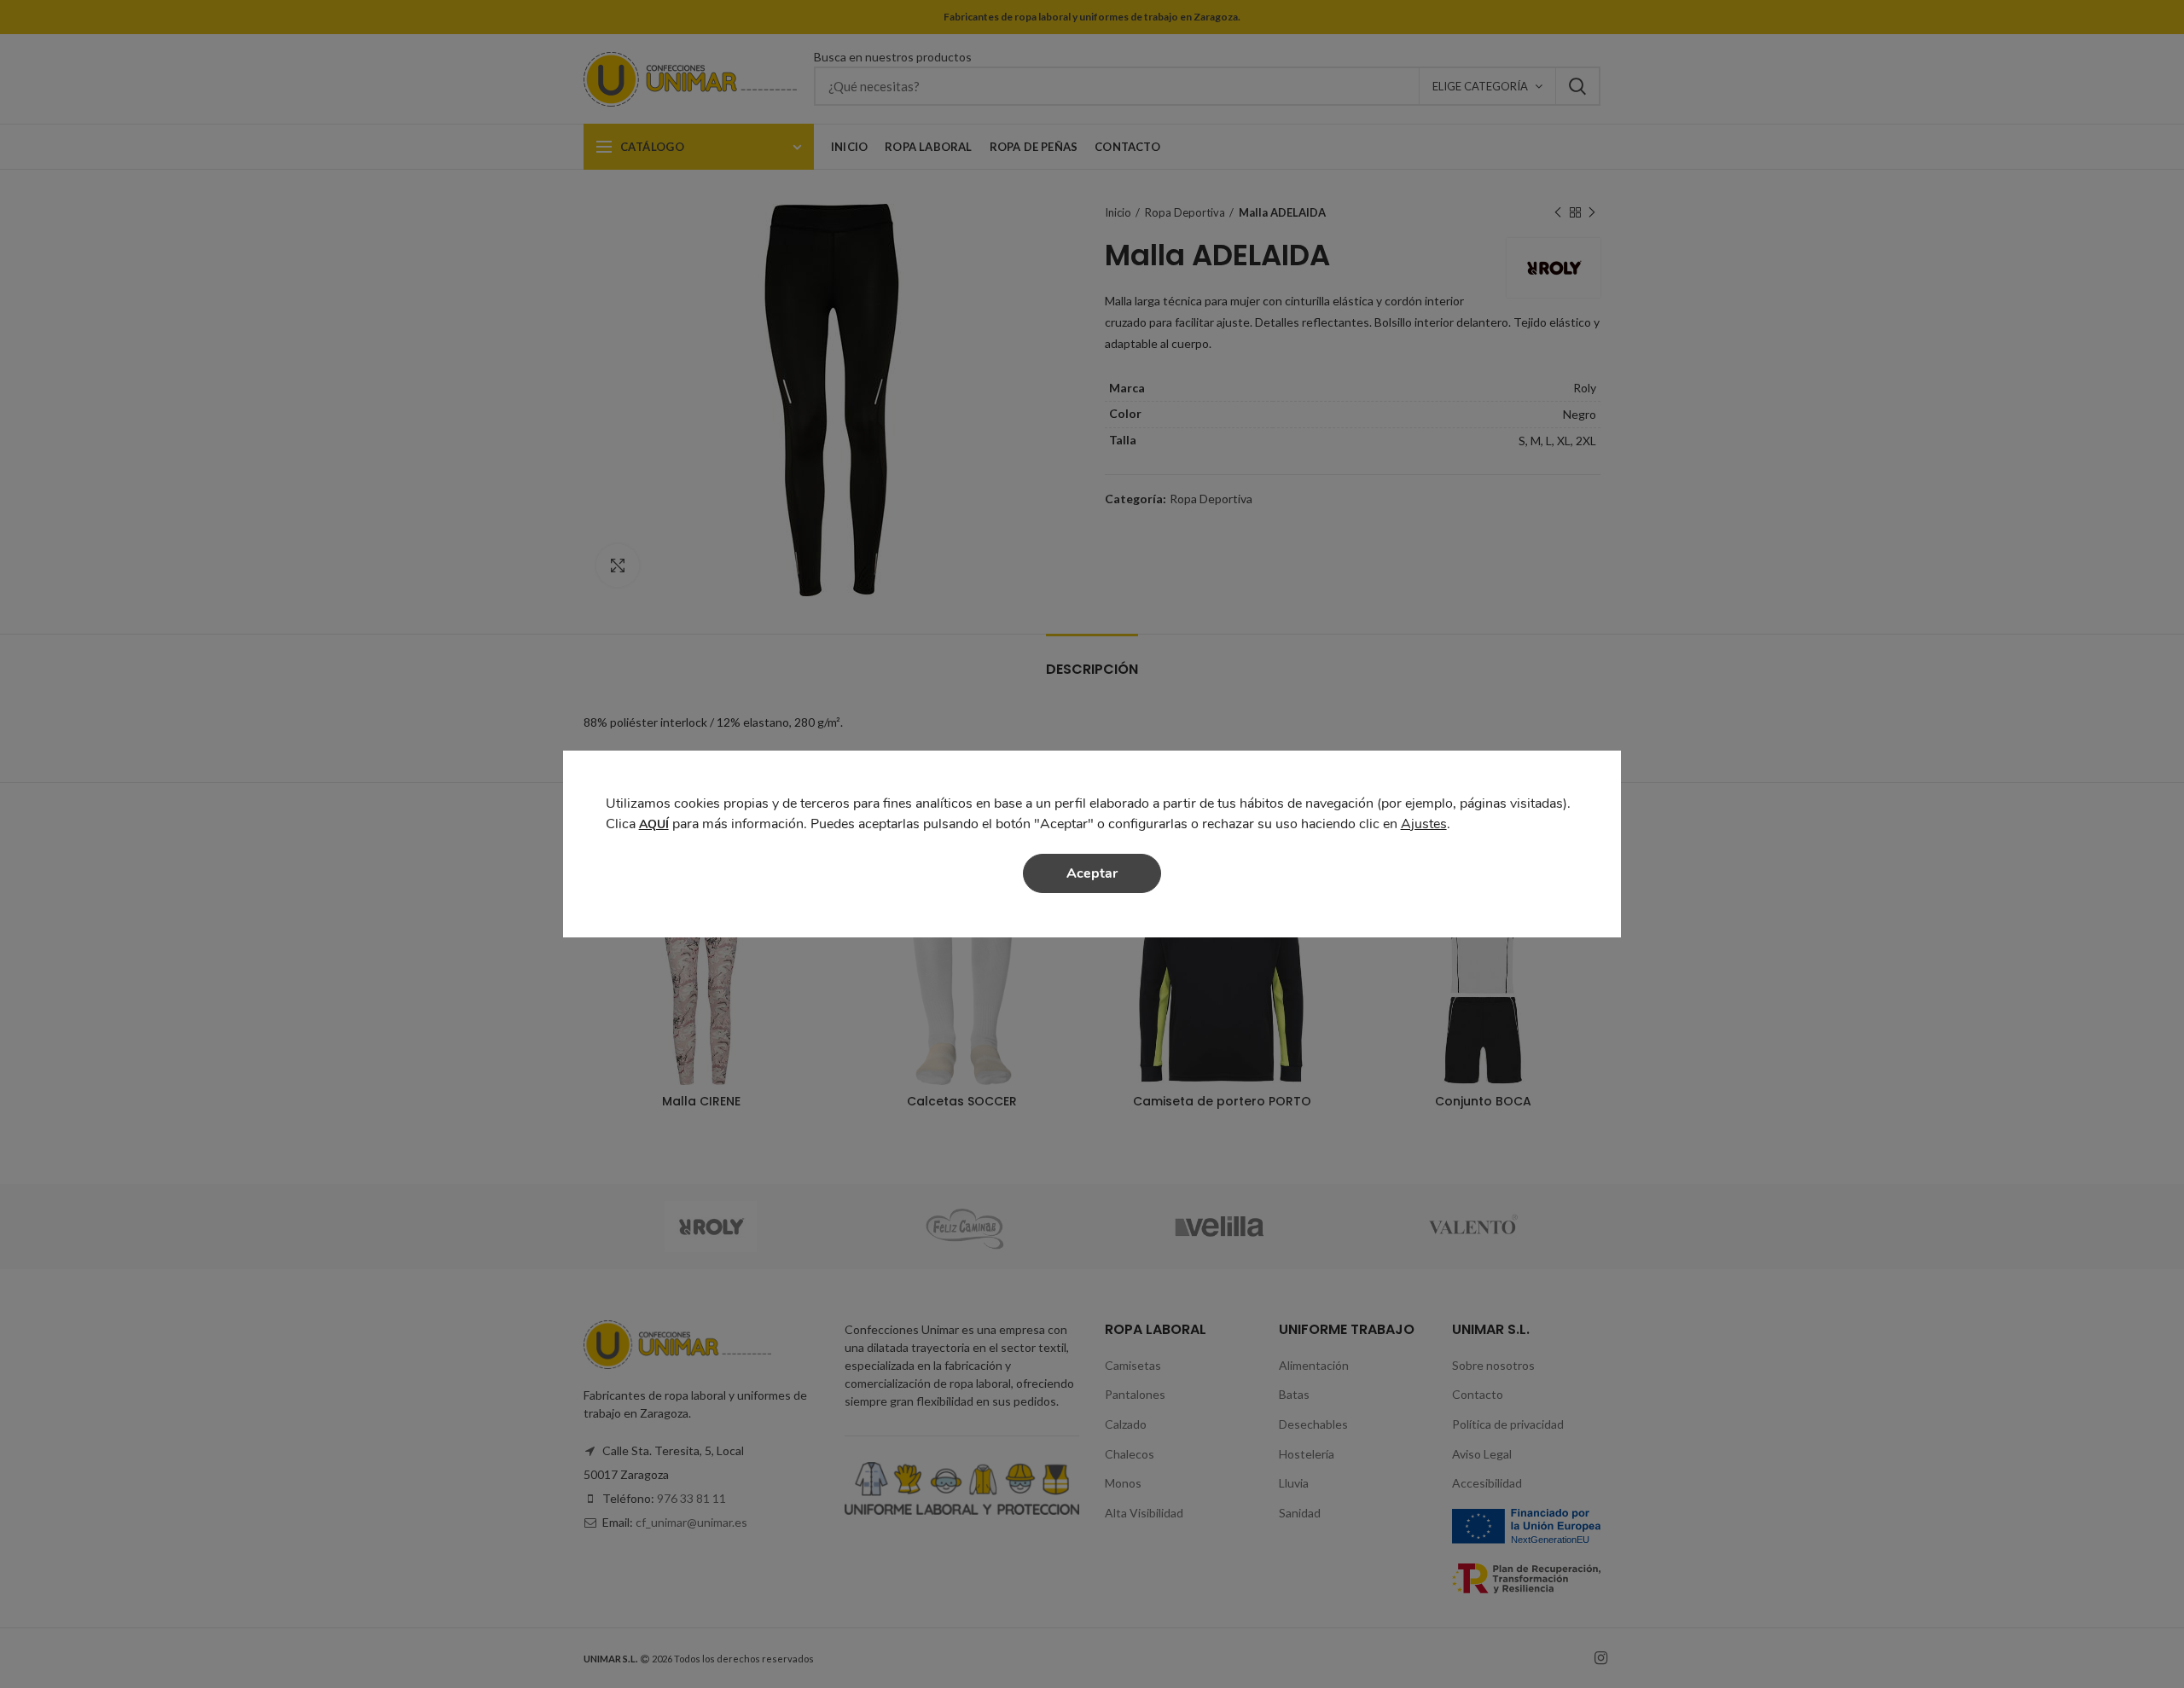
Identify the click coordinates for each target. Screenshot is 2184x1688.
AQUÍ (654, 824)
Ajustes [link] (1424, 824)
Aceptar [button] (1092, 873)
